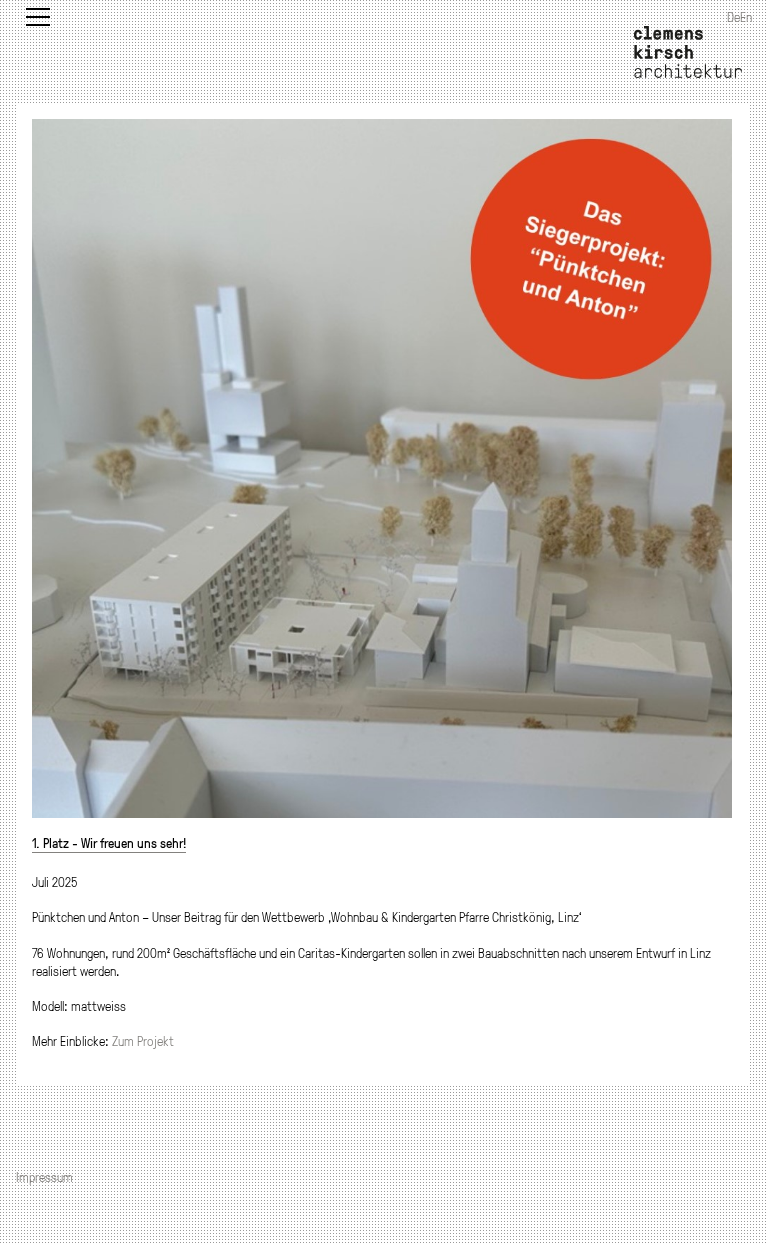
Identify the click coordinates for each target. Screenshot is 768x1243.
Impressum (44, 1177)
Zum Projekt (143, 1041)
